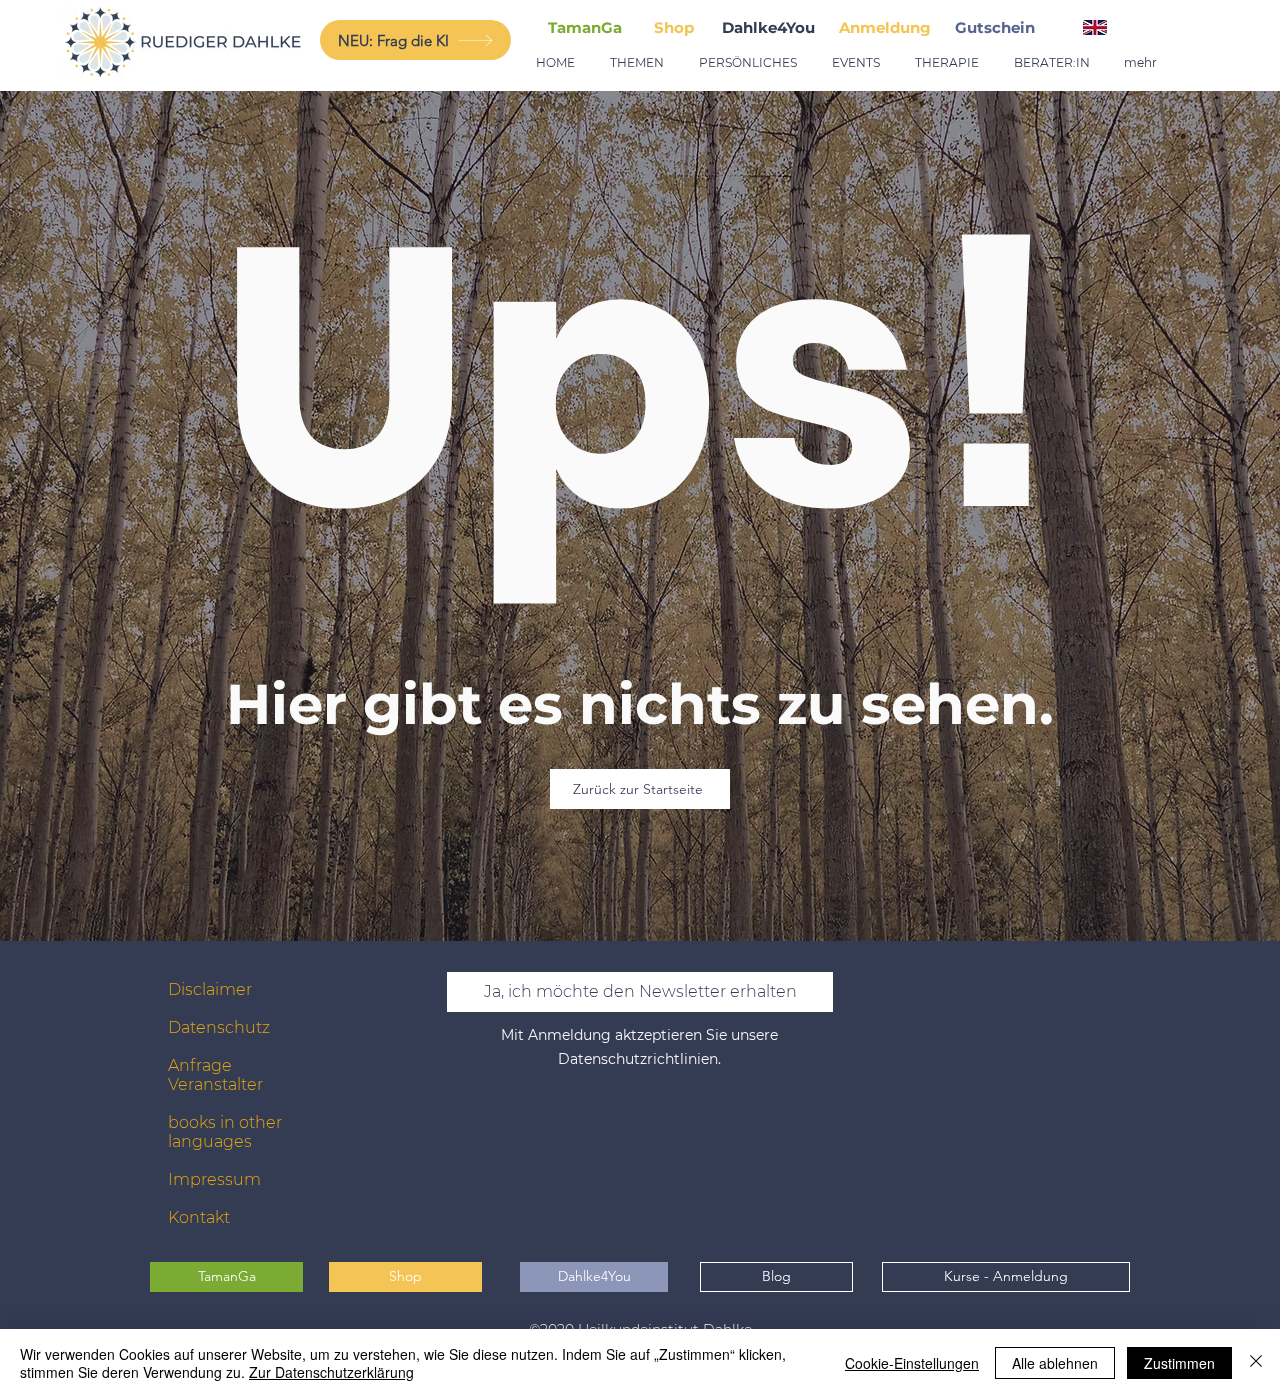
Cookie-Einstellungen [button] (912, 1363)
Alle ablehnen (1055, 1363)
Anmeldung (885, 27)
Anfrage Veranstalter (215, 1075)
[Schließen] (1256, 1363)
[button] (999, 27)
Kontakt (199, 1217)
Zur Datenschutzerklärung (331, 1372)
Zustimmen (1179, 1363)
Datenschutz (219, 1027)
